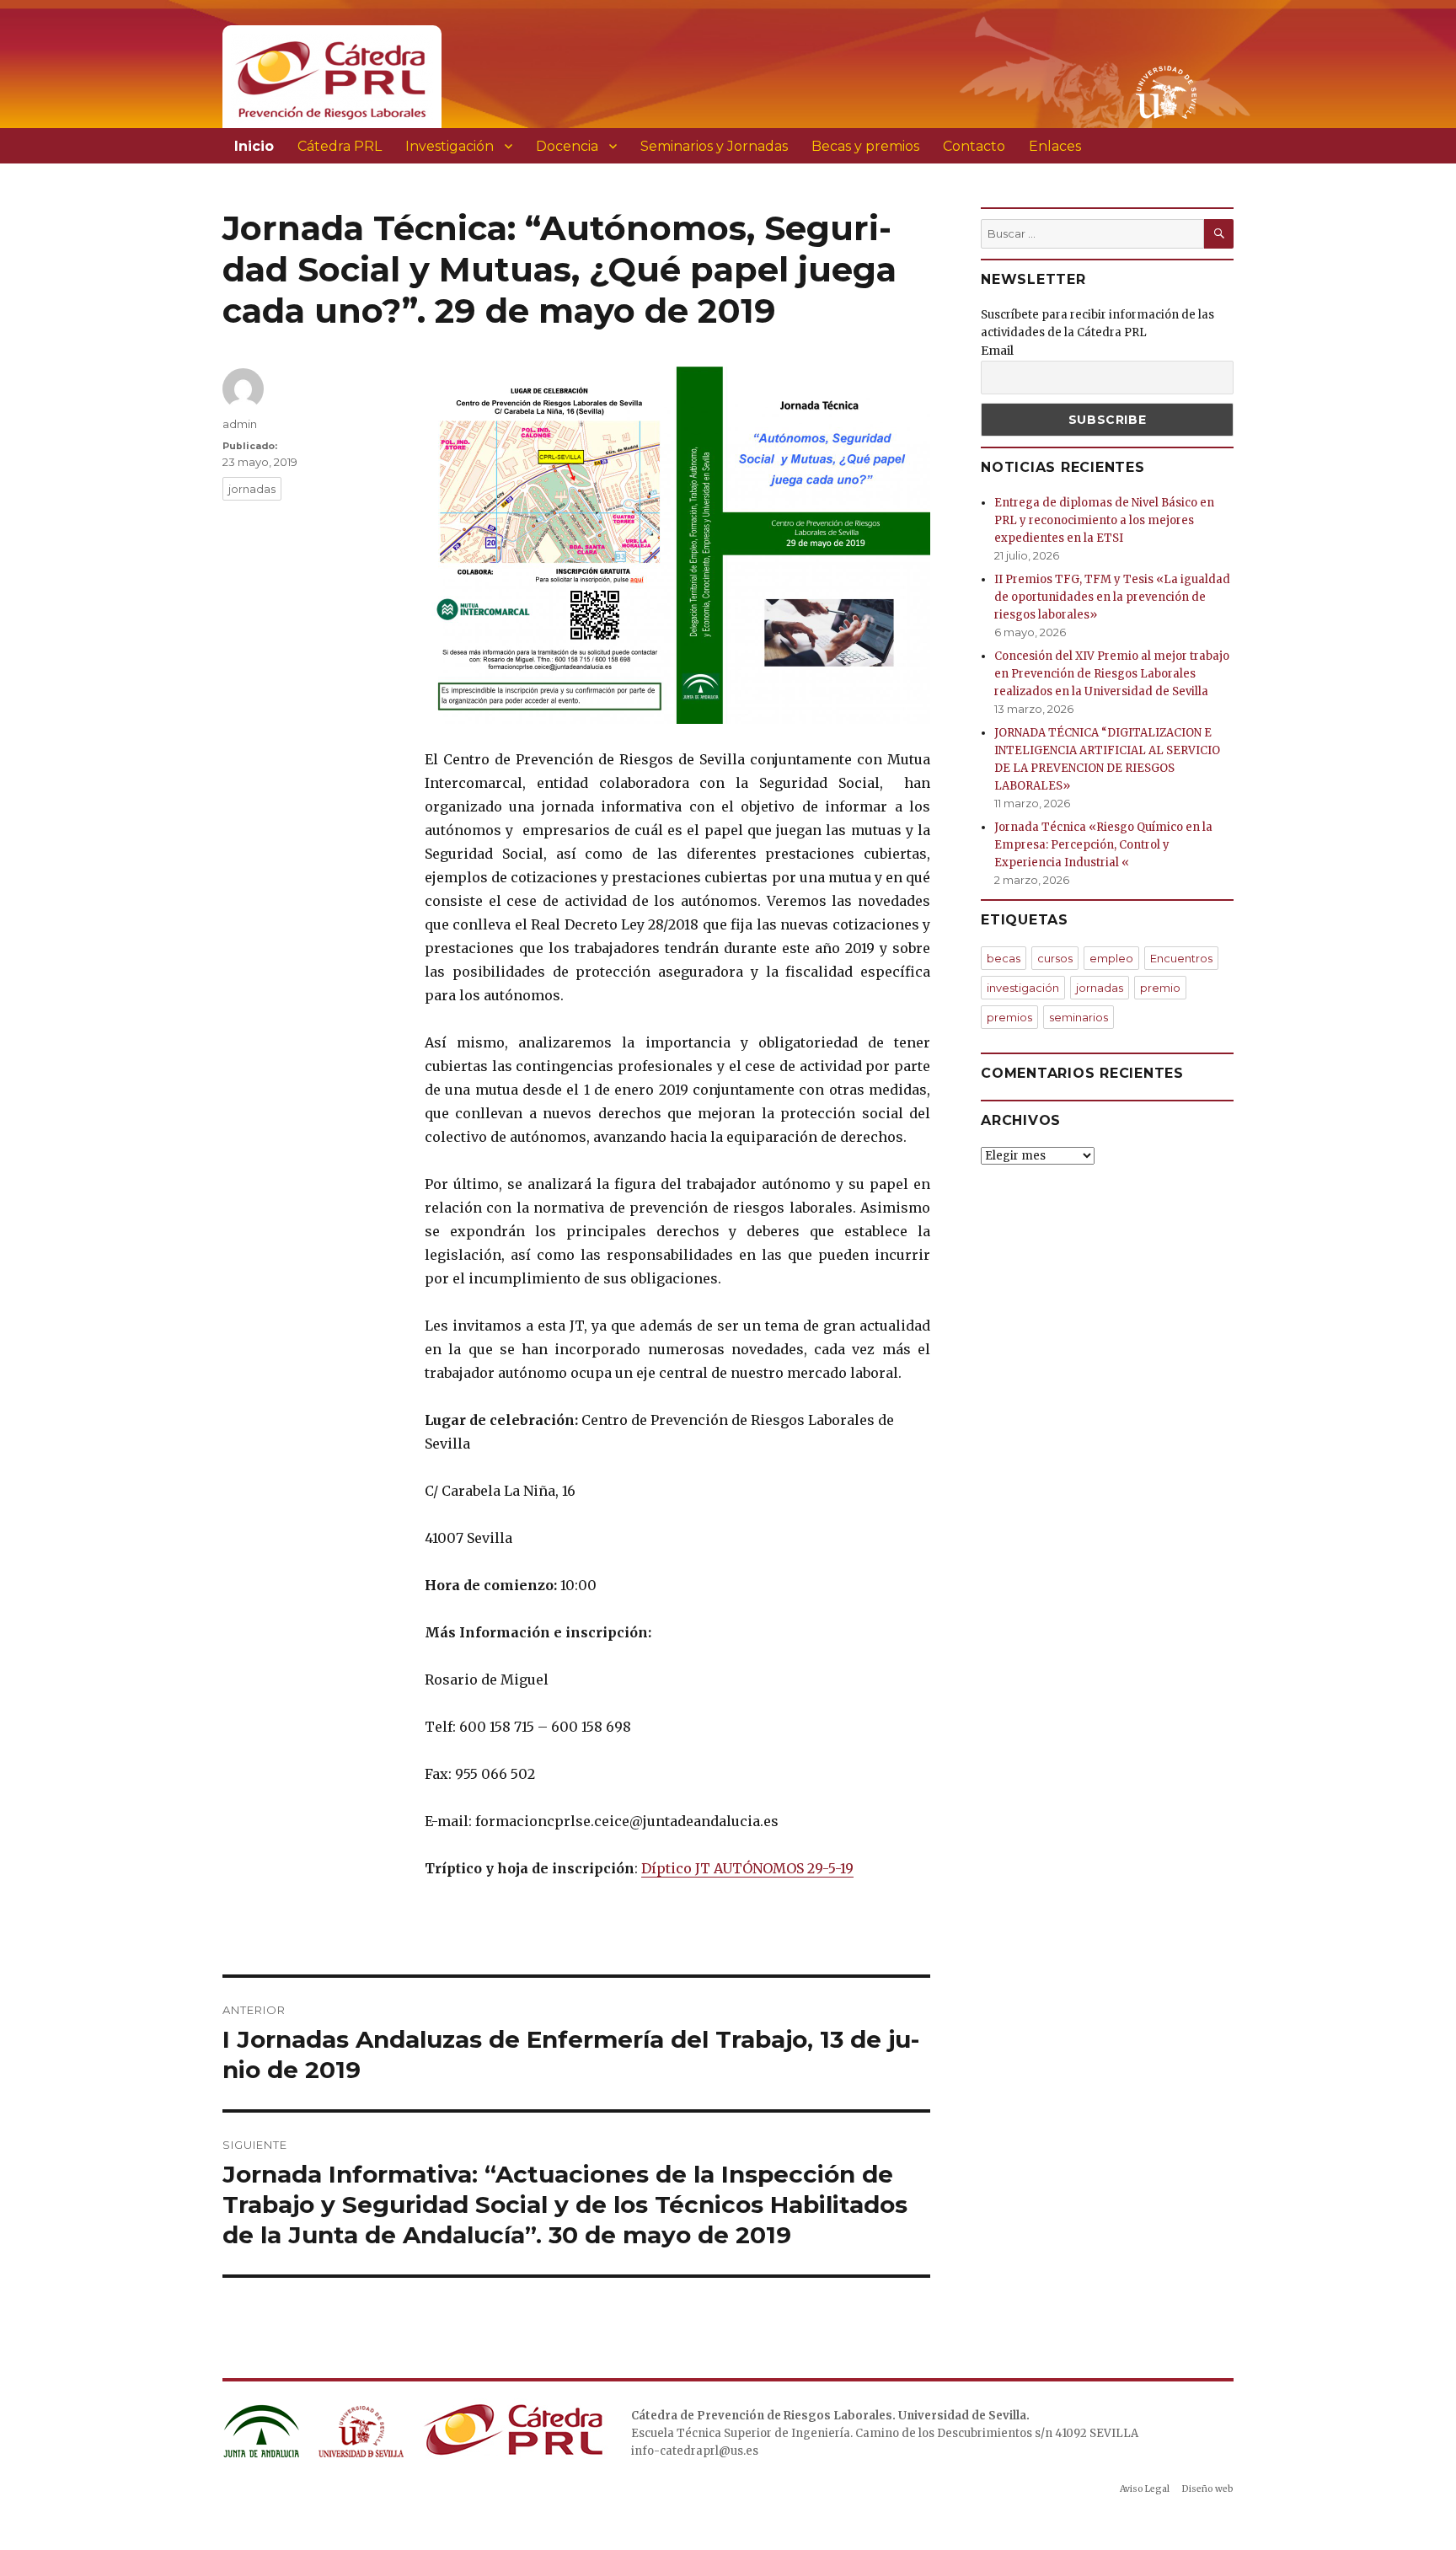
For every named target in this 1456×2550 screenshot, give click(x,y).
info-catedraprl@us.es (695, 2451)
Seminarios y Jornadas (714, 146)
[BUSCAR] (1219, 234)
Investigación (450, 146)
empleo (1111, 958)
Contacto (974, 146)
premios (1009, 1017)
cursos (1055, 958)
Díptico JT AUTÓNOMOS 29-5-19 (747, 1868)
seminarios (1079, 1017)
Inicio (254, 146)
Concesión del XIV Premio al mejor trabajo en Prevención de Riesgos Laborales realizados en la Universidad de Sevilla (1112, 674)
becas (1004, 958)
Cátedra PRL (340, 146)
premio (1160, 988)
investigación (1023, 988)
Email (997, 351)
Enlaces (1055, 146)
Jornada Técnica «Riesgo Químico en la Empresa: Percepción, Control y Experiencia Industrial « (1103, 845)
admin (240, 424)
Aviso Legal (1145, 2489)
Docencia (567, 146)
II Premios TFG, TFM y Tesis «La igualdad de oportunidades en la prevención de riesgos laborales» (1112, 597)
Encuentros (1181, 958)
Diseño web (1208, 2489)
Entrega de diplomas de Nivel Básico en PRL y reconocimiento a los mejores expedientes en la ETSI (1104, 520)
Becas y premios (865, 146)
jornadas (252, 489)
